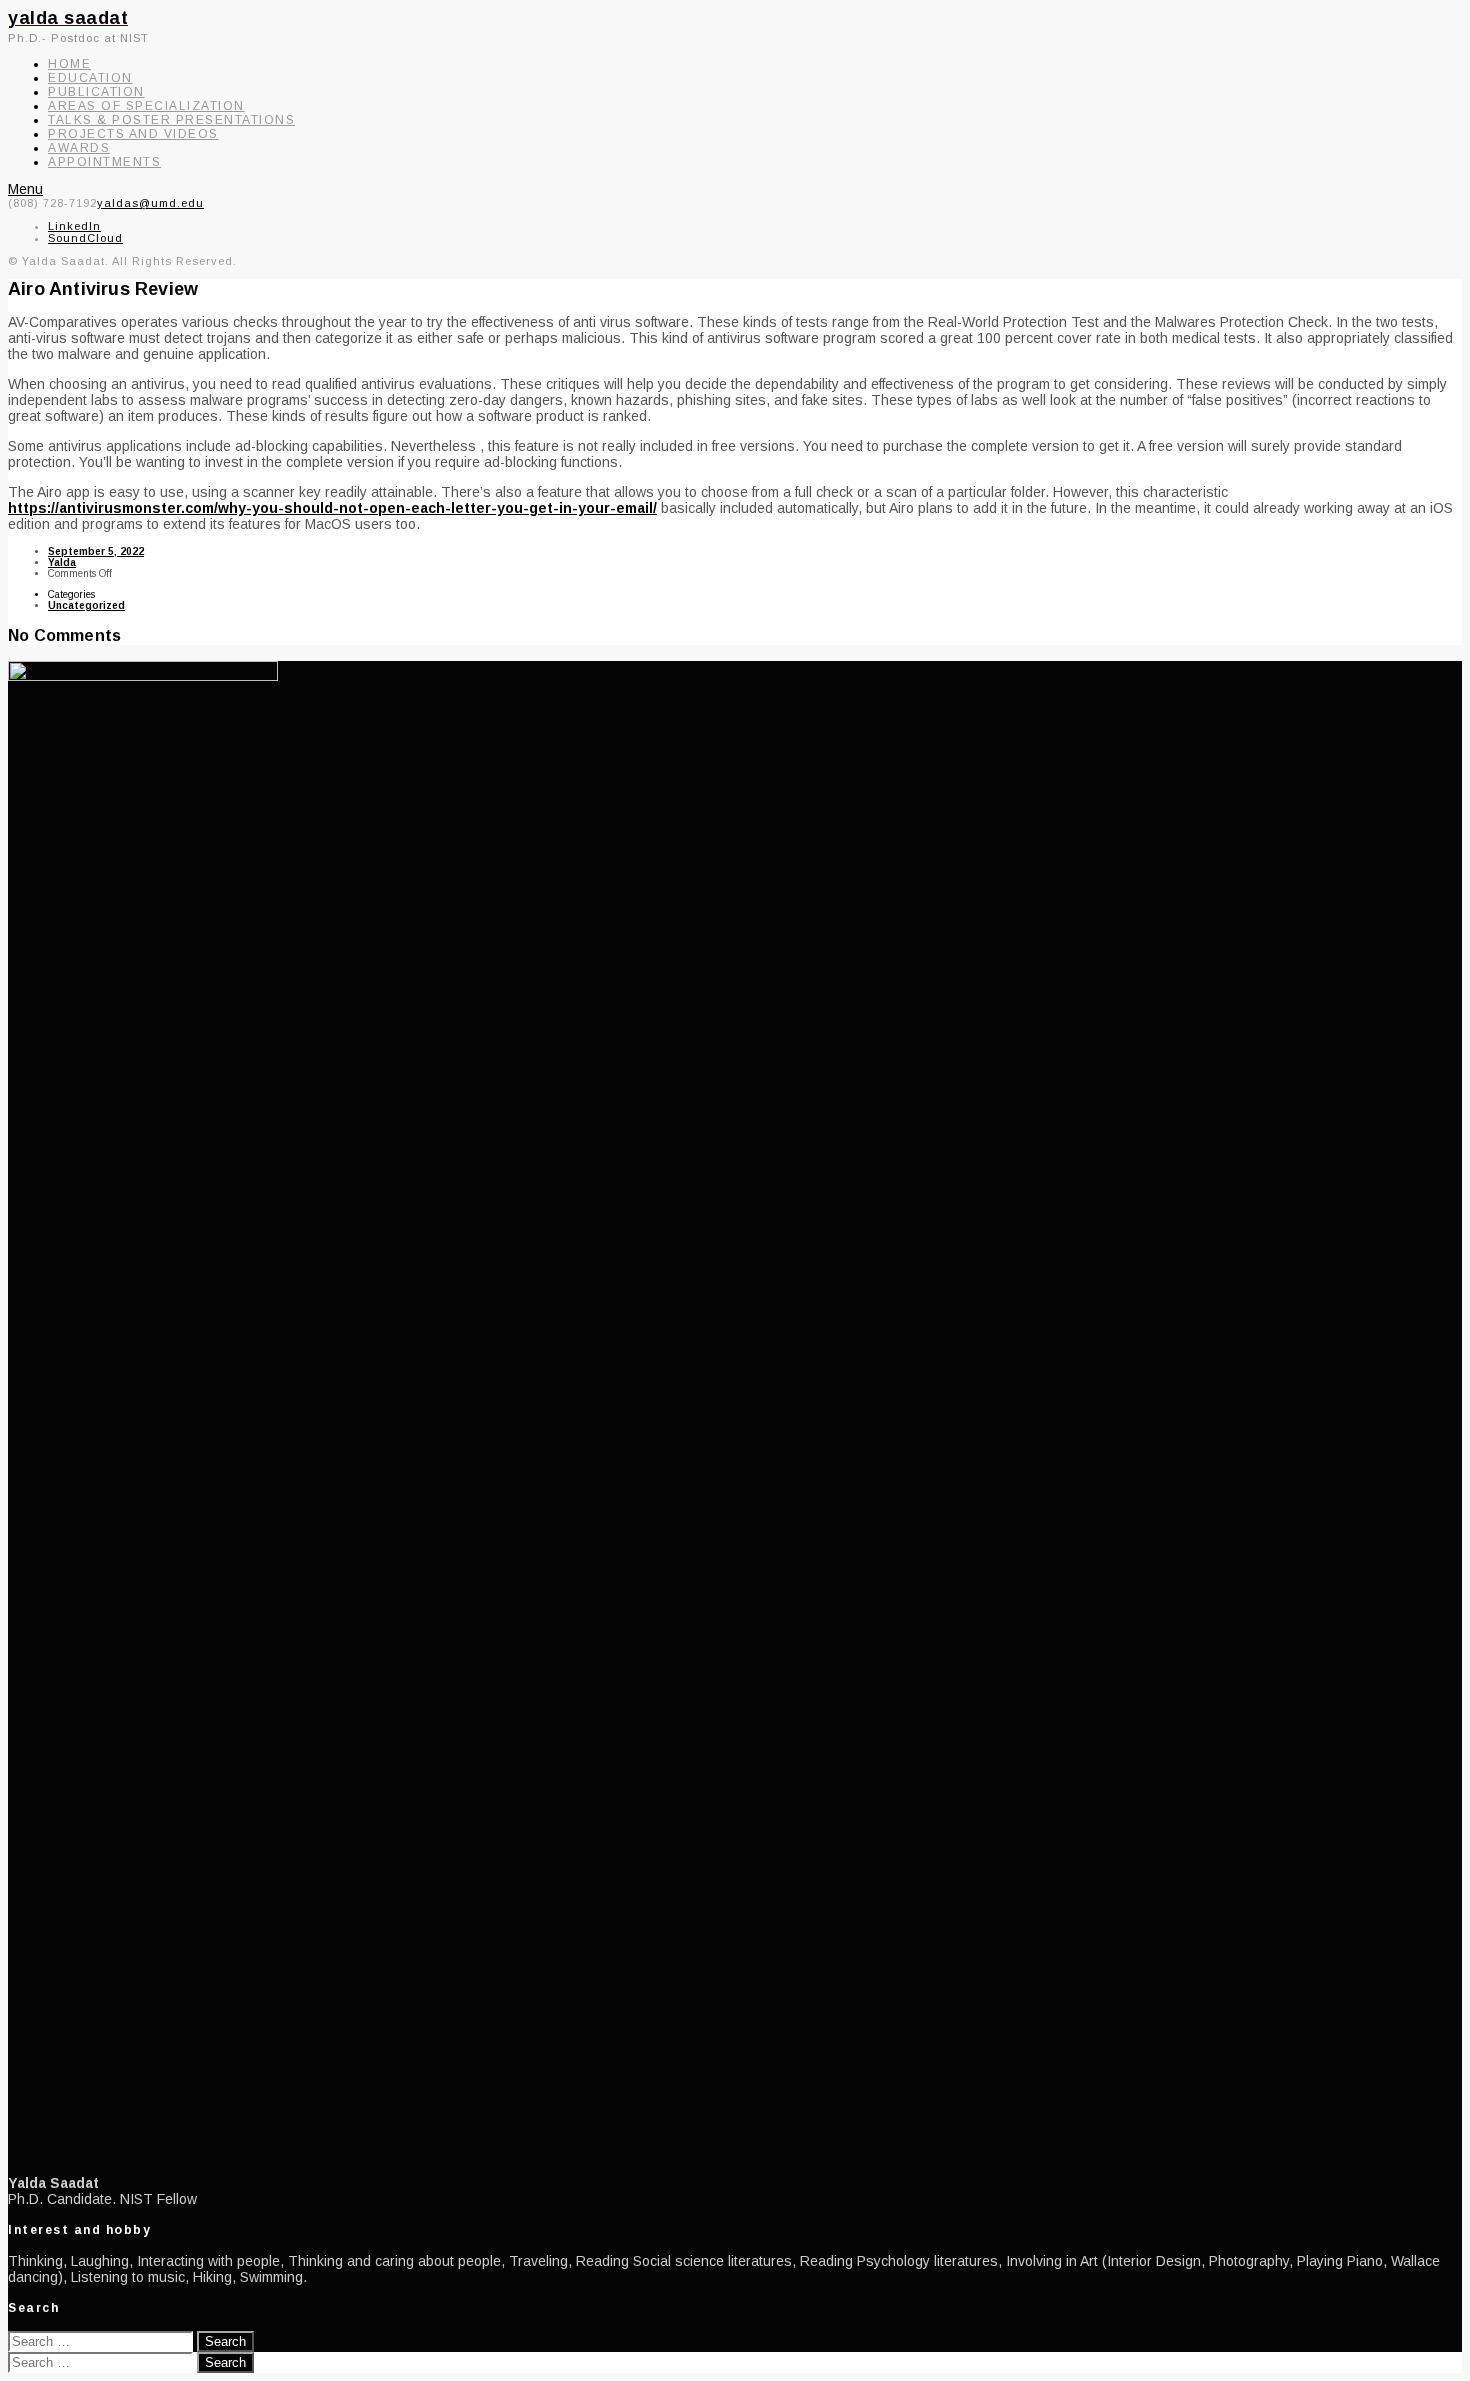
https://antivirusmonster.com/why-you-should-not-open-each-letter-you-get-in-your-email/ (332, 508)
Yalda (62, 562)
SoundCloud (85, 238)
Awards (79, 148)
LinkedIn (74, 226)
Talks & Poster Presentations (171, 120)
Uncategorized (86, 605)
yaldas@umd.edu (150, 203)
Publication (96, 92)
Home (69, 64)
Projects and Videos (133, 134)
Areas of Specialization (146, 106)
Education (90, 78)
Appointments (104, 162)
